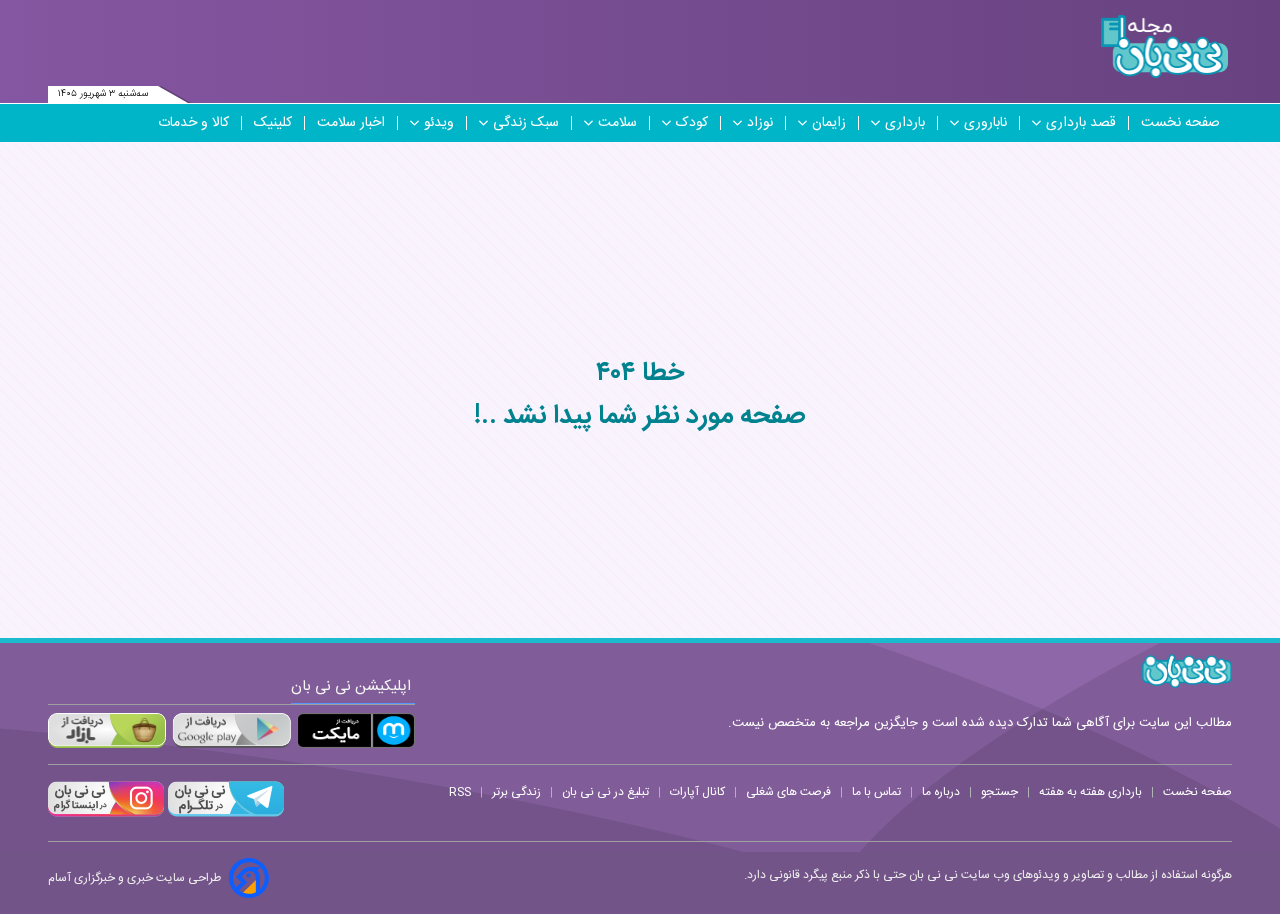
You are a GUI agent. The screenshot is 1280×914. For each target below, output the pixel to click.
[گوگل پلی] (231, 730)
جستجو (999, 792)
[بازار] (107, 730)
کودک (692, 123)
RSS (460, 792)
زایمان (829, 123)
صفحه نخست (1180, 123)
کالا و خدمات (193, 123)
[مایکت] (356, 730)
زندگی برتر (516, 792)
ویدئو (439, 123)
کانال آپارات (697, 792)
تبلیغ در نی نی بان (605, 792)
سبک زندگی (526, 123)
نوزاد (760, 123)
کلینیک (273, 123)
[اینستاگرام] (106, 814)
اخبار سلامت (351, 123)
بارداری (905, 123)
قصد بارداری (1081, 123)
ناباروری (985, 123)
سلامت (617, 123)
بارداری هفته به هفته (1090, 792)
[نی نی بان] (1164, 46)
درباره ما (941, 792)
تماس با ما (876, 792)
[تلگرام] (224, 814)
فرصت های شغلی (788, 792)
